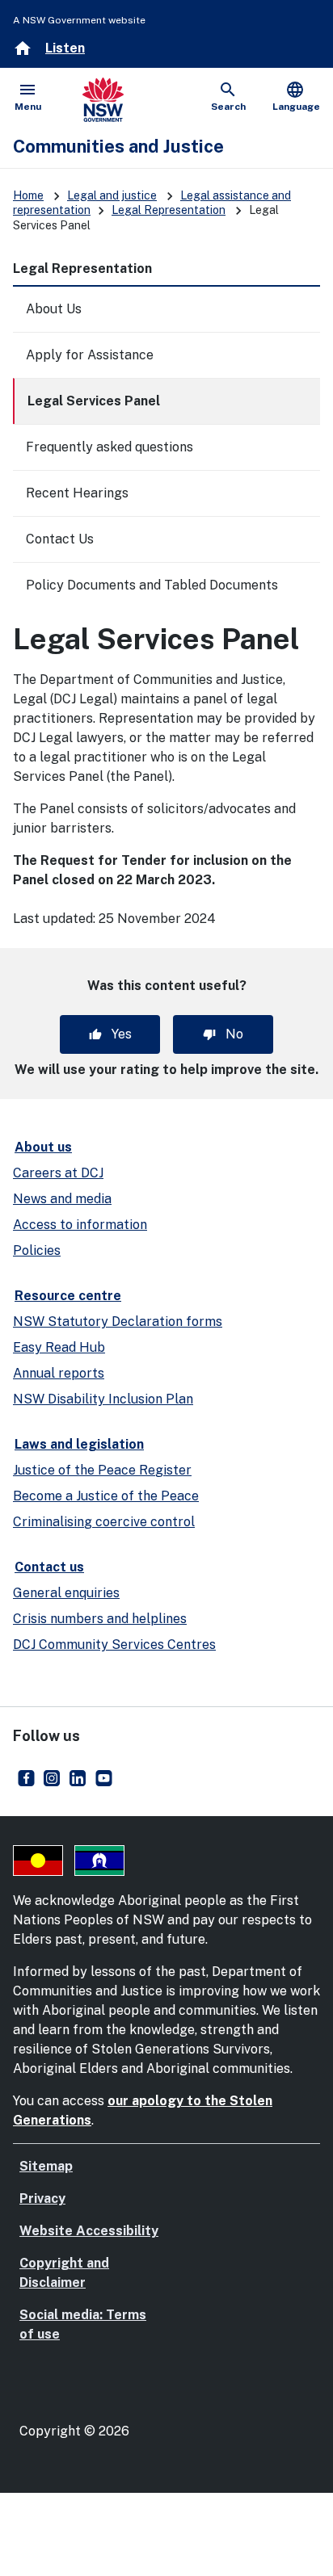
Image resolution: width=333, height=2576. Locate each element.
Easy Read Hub (59, 1347)
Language (296, 96)
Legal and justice (112, 195)
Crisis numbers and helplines (100, 1619)
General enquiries (66, 1593)
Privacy (42, 2198)
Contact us (49, 1567)
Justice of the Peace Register (102, 1470)
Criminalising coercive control (104, 1522)
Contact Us (60, 539)
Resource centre (68, 1296)
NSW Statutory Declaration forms (118, 1322)
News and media (62, 1199)
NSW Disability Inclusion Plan (103, 1399)
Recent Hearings (77, 493)
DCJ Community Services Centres (114, 1645)
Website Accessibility (89, 2231)
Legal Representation (169, 210)
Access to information (80, 1225)
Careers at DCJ (58, 1173)
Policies (37, 1250)
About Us (54, 309)
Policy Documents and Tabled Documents (152, 585)
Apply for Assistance (90, 355)
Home (28, 195)
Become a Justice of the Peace (106, 1496)
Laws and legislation (79, 1444)
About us (43, 1147)
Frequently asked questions (110, 447)
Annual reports (59, 1373)
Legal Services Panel (94, 401)
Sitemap (46, 2166)
